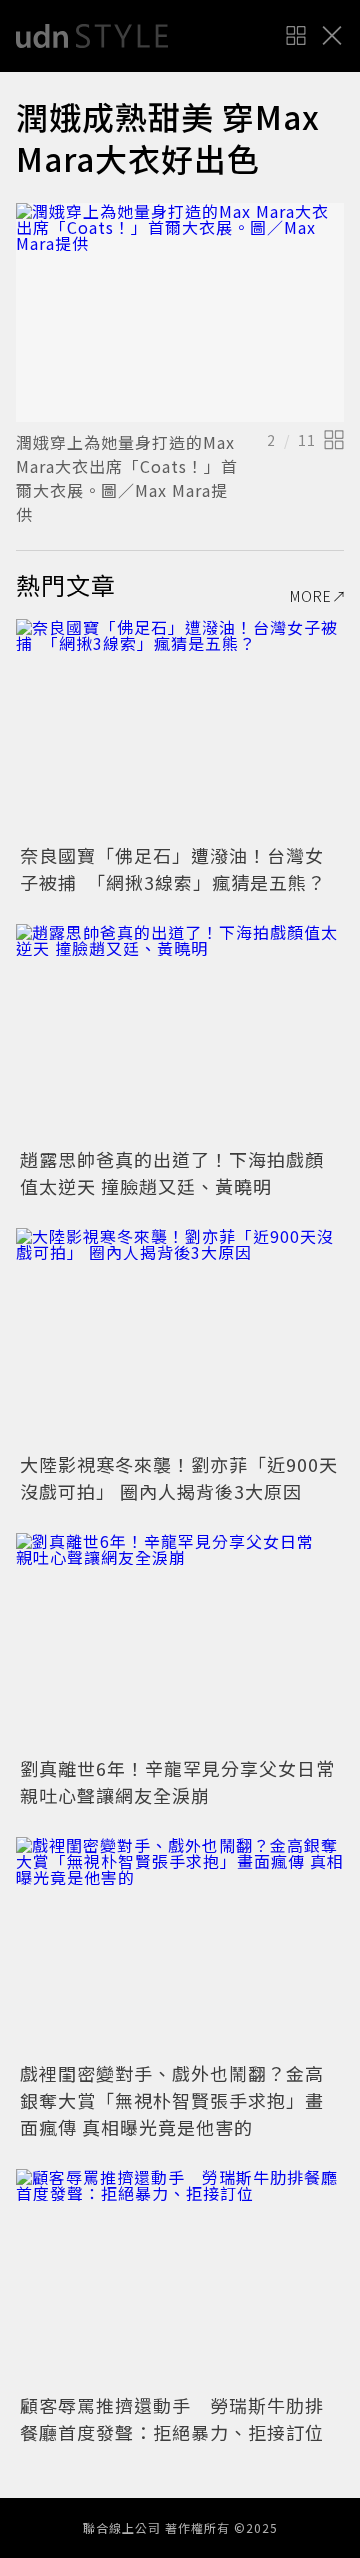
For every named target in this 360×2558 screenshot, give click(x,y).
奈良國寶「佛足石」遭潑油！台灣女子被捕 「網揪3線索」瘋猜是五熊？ (173, 868)
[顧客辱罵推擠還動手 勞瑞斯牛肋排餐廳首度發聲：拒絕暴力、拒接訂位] (180, 2278)
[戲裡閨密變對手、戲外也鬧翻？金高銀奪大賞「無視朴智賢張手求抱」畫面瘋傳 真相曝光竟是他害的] (180, 1946)
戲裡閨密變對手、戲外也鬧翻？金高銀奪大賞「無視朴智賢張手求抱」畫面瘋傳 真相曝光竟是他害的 (172, 2100)
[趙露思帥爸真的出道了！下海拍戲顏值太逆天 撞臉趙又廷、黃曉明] (180, 1033)
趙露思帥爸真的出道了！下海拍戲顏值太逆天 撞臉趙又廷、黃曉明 (172, 1172)
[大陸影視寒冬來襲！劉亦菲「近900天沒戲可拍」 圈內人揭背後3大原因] (180, 1337)
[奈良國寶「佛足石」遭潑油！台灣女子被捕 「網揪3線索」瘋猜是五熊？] (180, 728)
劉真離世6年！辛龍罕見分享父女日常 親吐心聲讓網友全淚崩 (187, 1781)
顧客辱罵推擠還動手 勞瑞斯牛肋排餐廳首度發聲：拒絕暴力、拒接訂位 (172, 2418)
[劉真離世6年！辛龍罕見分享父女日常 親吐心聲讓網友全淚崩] (180, 1642)
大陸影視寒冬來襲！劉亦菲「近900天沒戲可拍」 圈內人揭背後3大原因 (179, 1477)
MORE (311, 596)
